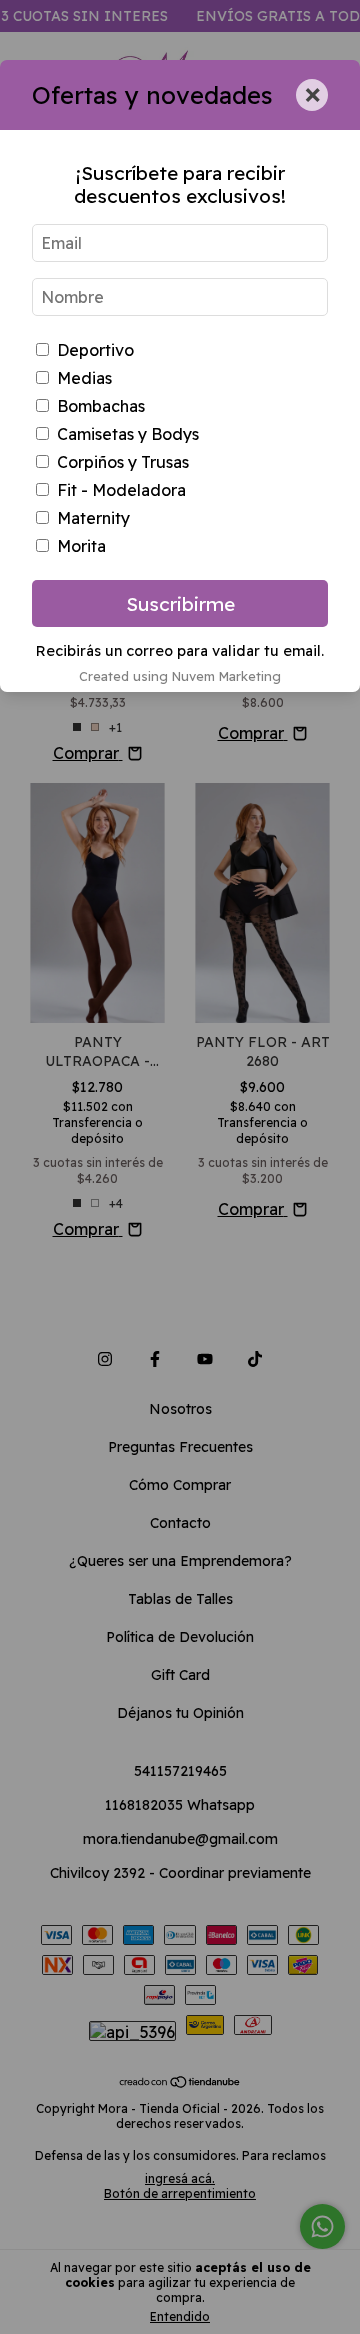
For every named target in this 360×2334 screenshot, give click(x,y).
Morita (81, 546)
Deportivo (95, 350)
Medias (84, 378)
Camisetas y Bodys (128, 434)
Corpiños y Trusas (123, 462)
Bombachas (101, 406)
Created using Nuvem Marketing (180, 676)
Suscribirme (180, 604)
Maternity (93, 518)
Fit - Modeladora (121, 490)
